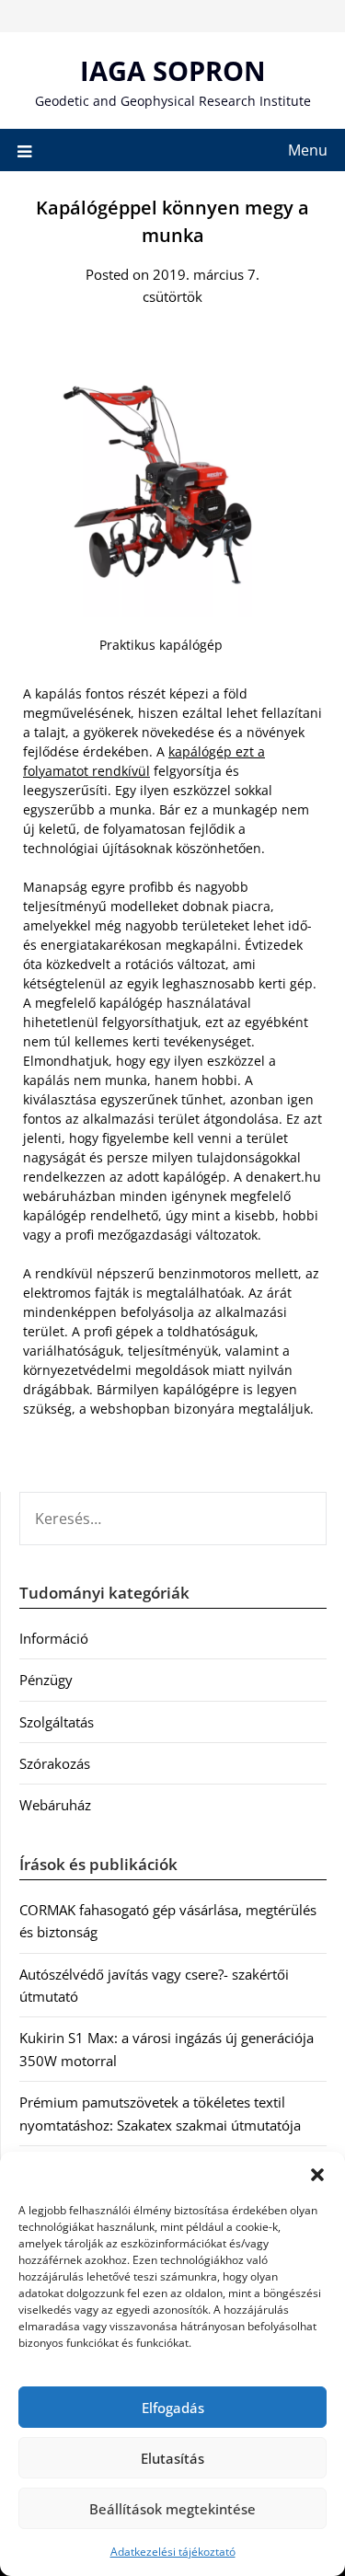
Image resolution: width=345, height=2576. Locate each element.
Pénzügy (46, 1680)
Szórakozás (55, 1763)
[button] (317, 2175)
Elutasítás (172, 2458)
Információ (54, 1638)
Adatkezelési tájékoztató (173, 2552)
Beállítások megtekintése (172, 2509)
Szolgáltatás (57, 1722)
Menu (308, 150)
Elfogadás (173, 2408)
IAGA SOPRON (173, 70)
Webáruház (55, 1805)
